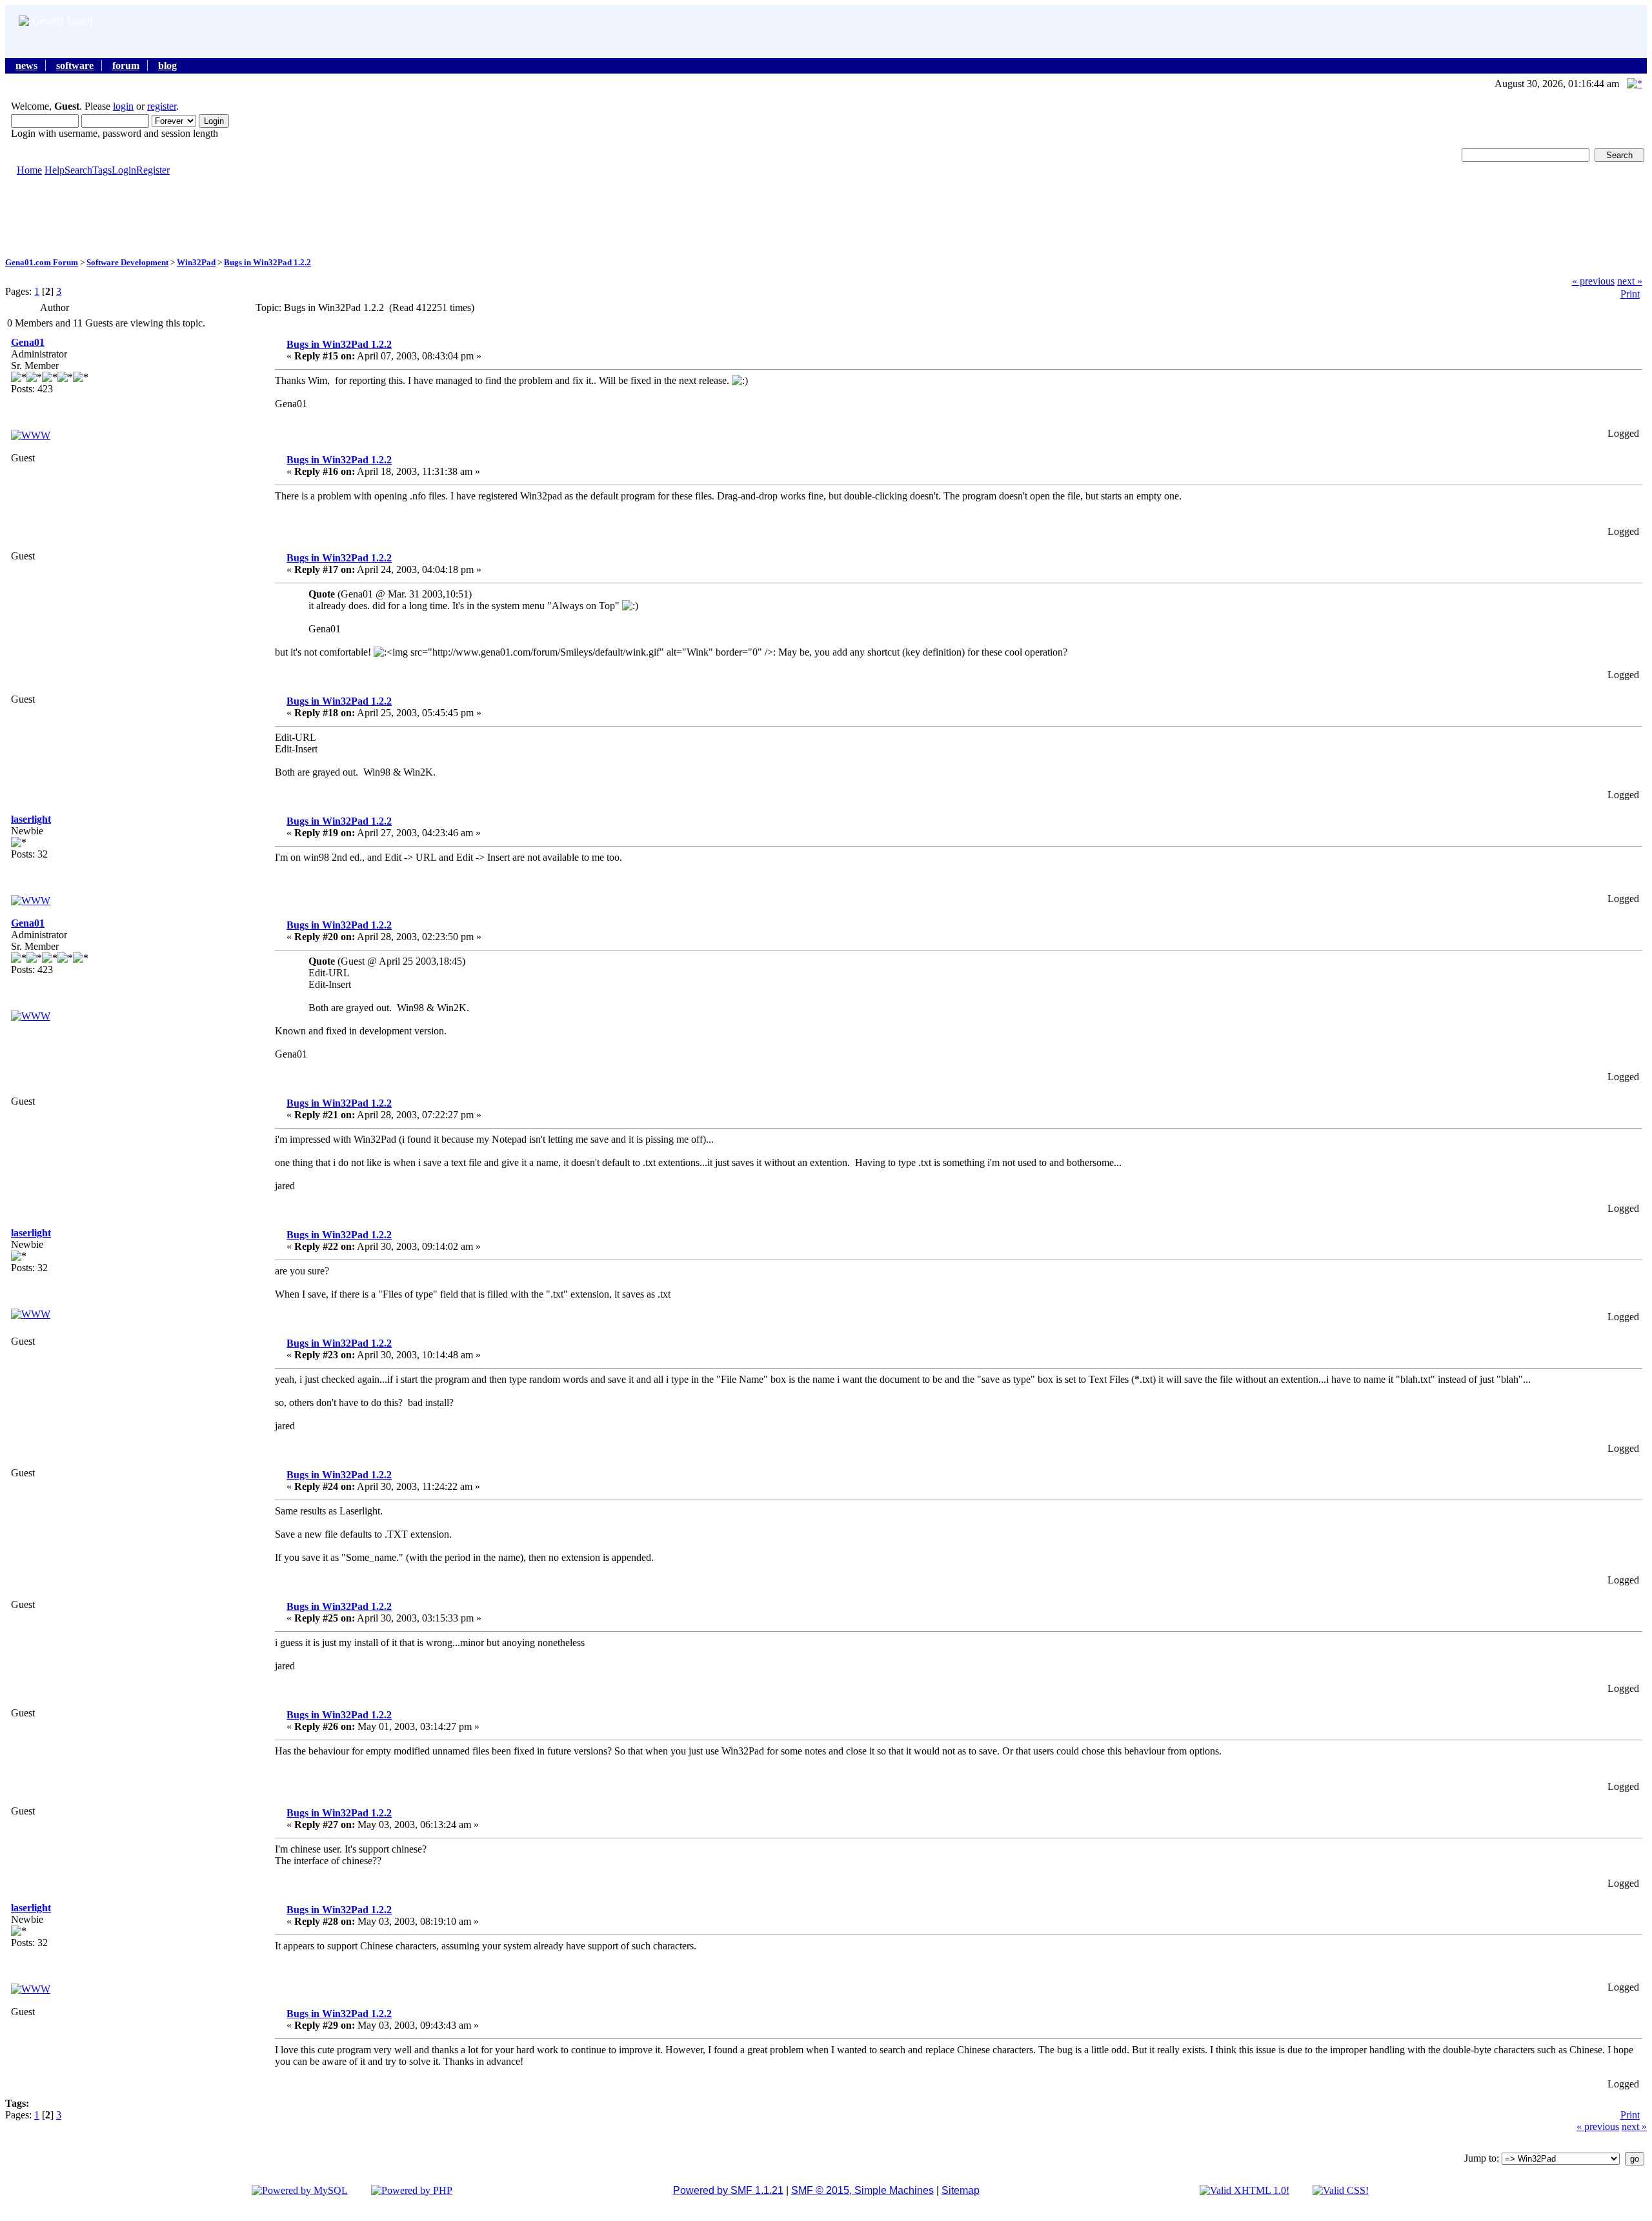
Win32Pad (196, 262)
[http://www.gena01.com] (31, 435)
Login (124, 170)
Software (75, 65)
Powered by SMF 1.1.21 (728, 2190)
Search (78, 170)
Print (1630, 294)
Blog (167, 65)
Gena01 (28, 342)
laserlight (31, 819)
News (26, 65)
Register (153, 170)
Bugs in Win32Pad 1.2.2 (267, 262)
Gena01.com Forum (42, 262)
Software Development (127, 262)
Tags (102, 170)
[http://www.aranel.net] (31, 900)
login (123, 106)
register (162, 106)
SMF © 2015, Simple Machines (862, 2190)
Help (55, 170)
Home (29, 170)
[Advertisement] (826, 216)
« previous (1593, 281)
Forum (126, 65)
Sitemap (961, 2190)
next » (1630, 281)
